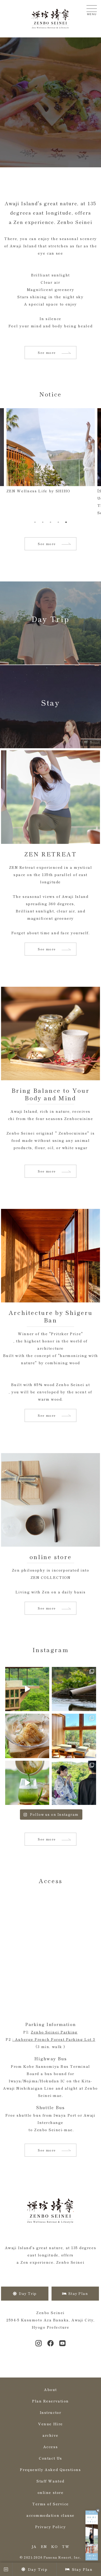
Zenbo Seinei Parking (54, 2032)
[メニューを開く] (92, 9)
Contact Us (50, 2458)
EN (44, 2546)
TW (66, 2546)
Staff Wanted (50, 2481)
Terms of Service (51, 2504)
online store (51, 2492)
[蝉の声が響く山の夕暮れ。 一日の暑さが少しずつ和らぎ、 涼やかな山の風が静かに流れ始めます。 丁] (27, 1736)
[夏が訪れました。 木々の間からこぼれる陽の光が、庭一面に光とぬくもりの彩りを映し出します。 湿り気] (74, 1783)
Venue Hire (50, 2424)
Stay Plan (82, 2569)
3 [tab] (51, 522)
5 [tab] (66, 522)
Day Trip (38, 2569)
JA (34, 2546)
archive (51, 2435)
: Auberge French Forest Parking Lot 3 (54, 2039)
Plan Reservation (51, 2401)
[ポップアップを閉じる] (98, 2511)
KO (55, 2546)
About (51, 2389)
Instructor (51, 2412)
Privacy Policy (51, 2527)
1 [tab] (35, 522)
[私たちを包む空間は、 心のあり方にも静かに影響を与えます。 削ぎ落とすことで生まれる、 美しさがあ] (74, 1736)
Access (51, 2447)
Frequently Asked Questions (50, 2469)
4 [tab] (58, 522)
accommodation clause (51, 2515)
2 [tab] (43, 522)
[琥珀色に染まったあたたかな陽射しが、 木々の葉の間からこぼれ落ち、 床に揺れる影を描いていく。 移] (27, 1689)
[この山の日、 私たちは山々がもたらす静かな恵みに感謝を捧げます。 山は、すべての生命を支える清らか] (74, 1689)
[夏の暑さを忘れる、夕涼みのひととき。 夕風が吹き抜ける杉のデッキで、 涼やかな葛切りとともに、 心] (27, 1783)
